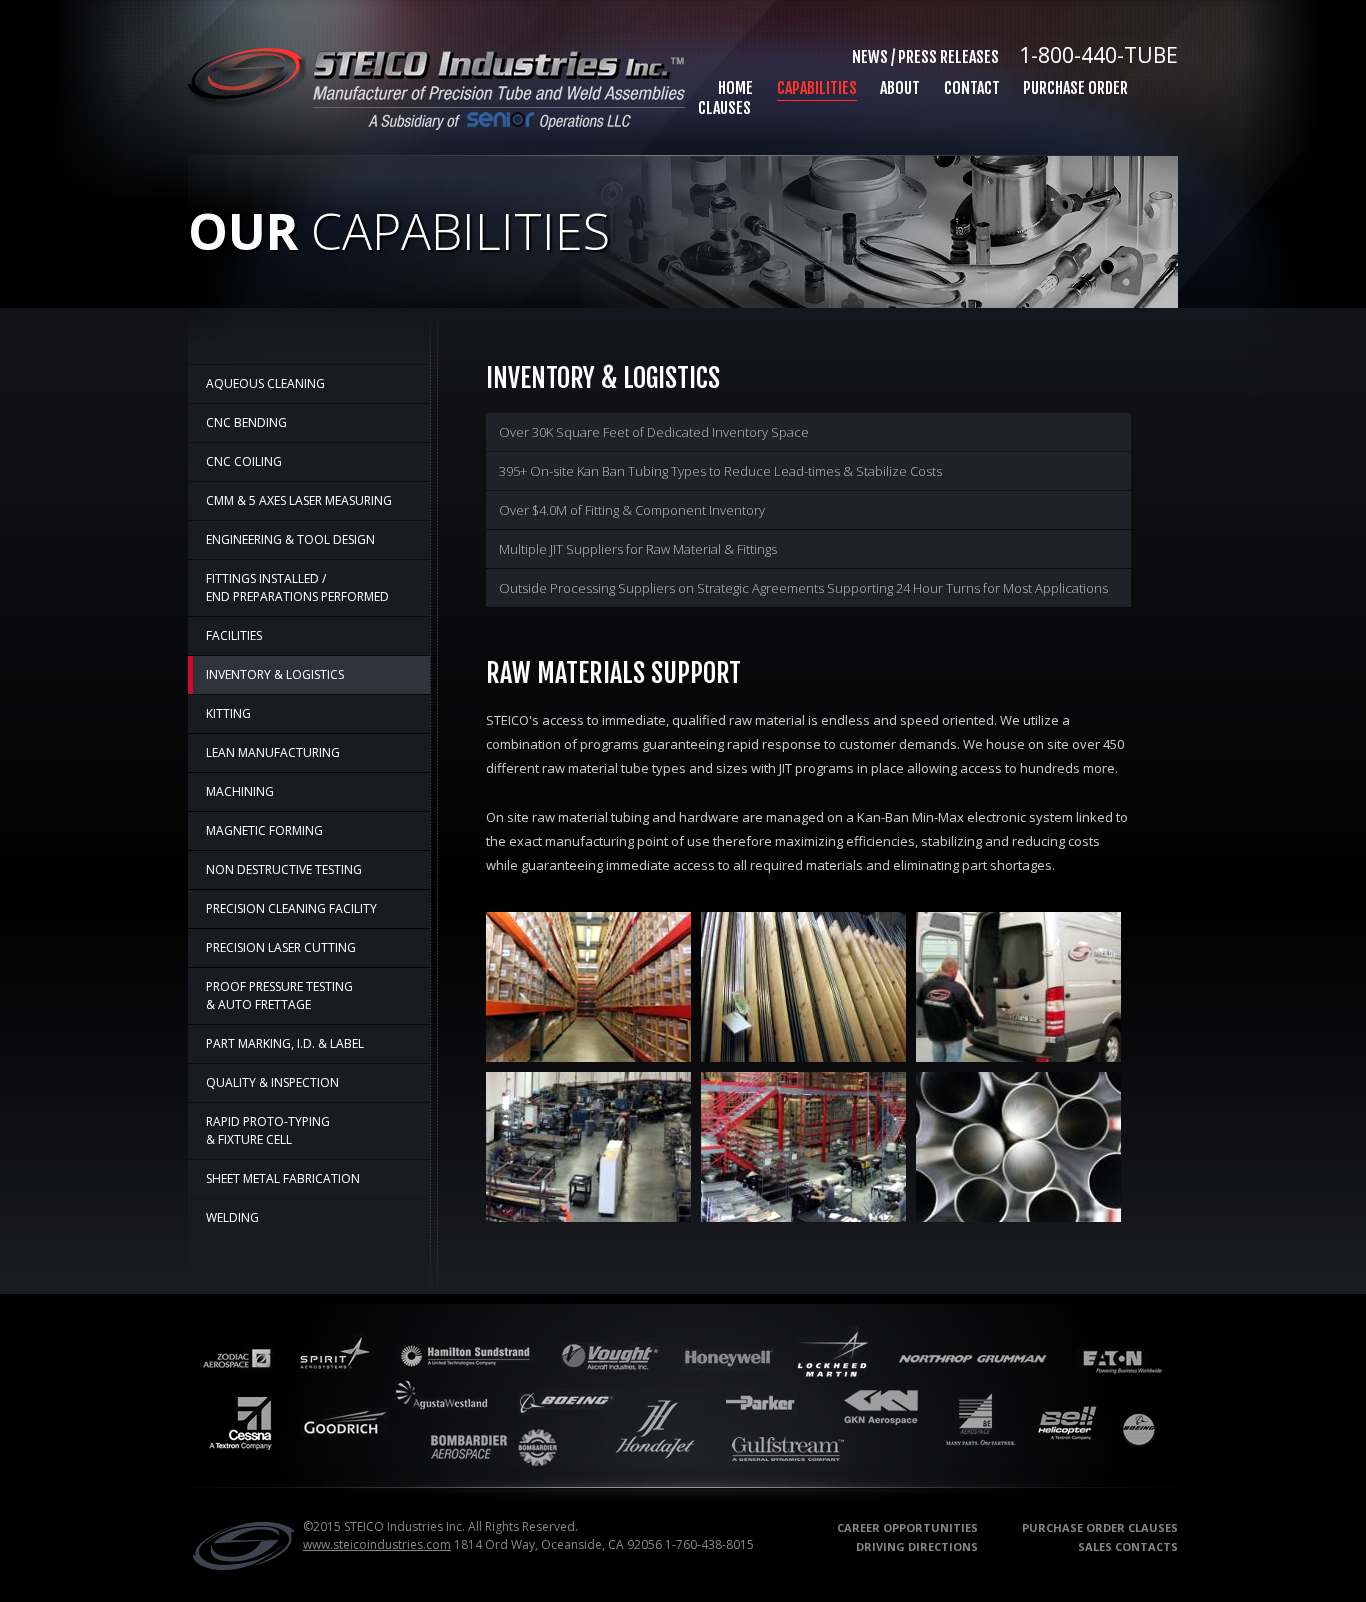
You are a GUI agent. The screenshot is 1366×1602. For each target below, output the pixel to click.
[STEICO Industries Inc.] (436, 124)
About (900, 88)
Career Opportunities (907, 1527)
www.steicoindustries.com (377, 1544)
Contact (972, 88)
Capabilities (817, 88)
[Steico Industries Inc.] (241, 1566)
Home (735, 88)
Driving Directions (917, 1546)
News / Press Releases (925, 57)
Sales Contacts (1128, 1546)
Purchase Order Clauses (1100, 1527)
